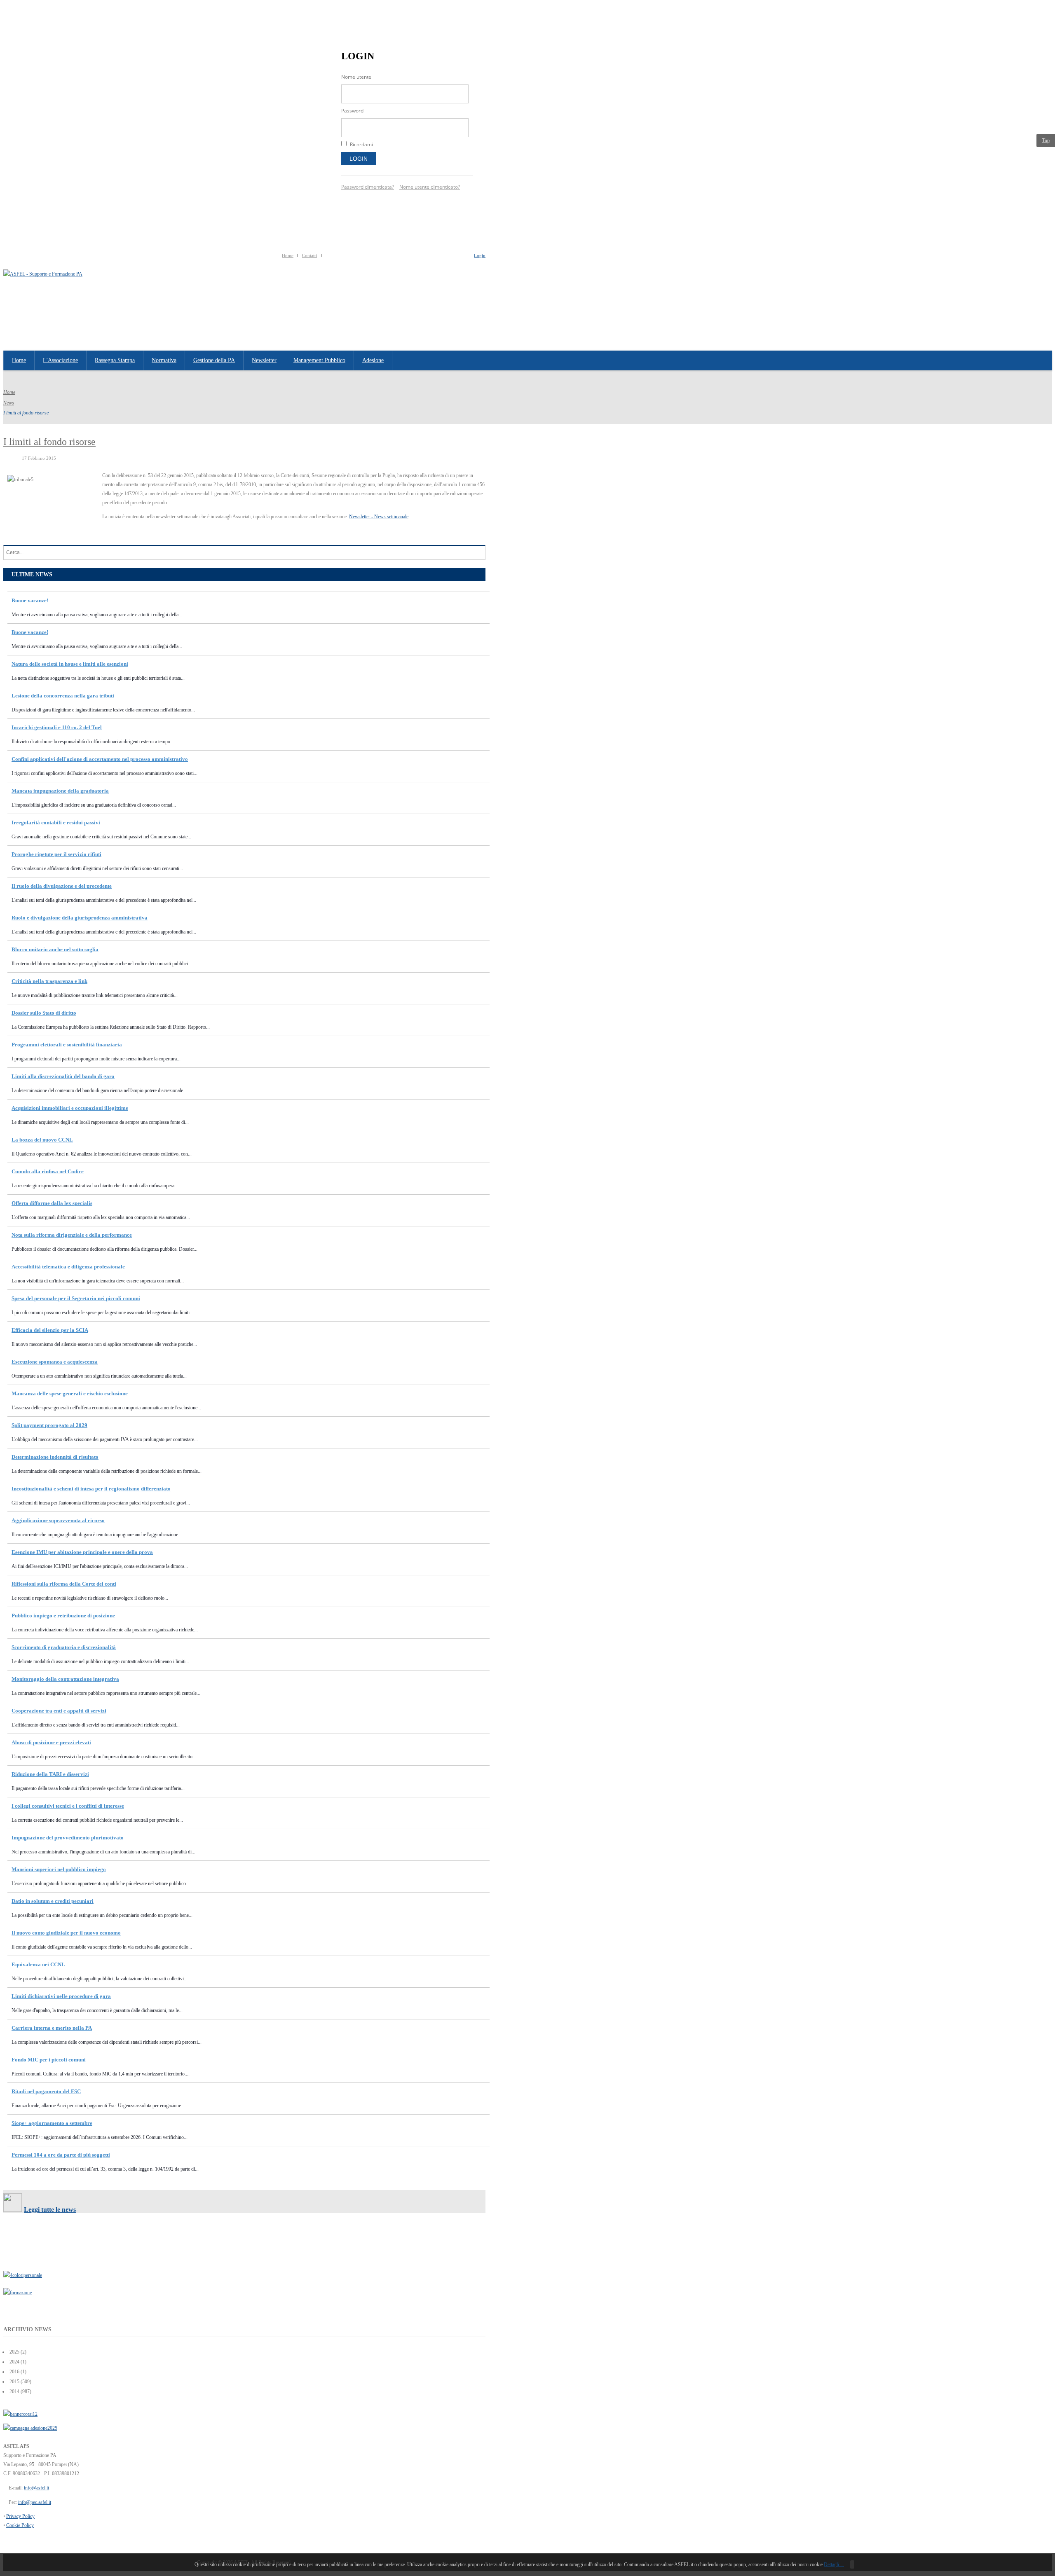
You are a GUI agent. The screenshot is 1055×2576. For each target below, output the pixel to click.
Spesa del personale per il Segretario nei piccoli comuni (76, 1298)
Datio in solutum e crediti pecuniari (53, 1901)
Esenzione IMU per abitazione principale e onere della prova (82, 1552)
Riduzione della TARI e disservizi (50, 1774)
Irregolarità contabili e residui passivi (56, 822)
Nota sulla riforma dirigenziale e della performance (72, 1235)
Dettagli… (834, 2564)
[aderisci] (30, 2428)
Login (359, 159)
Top (1046, 140)
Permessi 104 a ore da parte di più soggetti (61, 2155)
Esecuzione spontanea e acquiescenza (55, 1362)
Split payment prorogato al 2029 (49, 1425)
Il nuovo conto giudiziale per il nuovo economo (66, 1933)
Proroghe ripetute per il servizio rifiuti (56, 854)
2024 (14, 2362)
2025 (14, 2352)
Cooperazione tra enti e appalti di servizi (59, 1711)
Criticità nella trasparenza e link (49, 981)
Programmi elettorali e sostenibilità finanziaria (67, 1045)
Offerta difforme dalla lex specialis (52, 1203)
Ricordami (361, 144)
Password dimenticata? (368, 187)
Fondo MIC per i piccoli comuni (49, 2060)
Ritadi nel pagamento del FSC (46, 2091)
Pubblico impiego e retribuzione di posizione (63, 1616)
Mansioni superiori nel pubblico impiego (59, 1869)
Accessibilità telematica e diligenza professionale (68, 1267)
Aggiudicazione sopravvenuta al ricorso (58, 1520)
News (9, 403)
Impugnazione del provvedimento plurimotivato (68, 1838)
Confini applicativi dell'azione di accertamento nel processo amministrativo (100, 759)
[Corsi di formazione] (20, 2414)
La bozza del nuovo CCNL (42, 1140)
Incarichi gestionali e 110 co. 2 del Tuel (57, 727)
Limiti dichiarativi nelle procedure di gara (61, 1996)
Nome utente (356, 77)
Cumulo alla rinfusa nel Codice (48, 1171)
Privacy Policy (20, 2516)
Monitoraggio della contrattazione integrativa (65, 1679)
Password (352, 111)
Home (288, 255)
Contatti (309, 255)
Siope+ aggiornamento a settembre (52, 2123)
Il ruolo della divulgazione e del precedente (62, 886)
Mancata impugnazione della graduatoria (60, 791)
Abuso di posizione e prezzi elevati (51, 1742)
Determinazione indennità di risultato (55, 1457)
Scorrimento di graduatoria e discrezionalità (64, 1647)
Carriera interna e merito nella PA (52, 2028)
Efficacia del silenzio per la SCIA (50, 1330)
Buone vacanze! (30, 600)
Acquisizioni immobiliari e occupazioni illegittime (70, 1108)
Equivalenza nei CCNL (38, 1964)
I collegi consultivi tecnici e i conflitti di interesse (68, 1806)
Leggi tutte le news (50, 2210)
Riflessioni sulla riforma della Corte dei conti (64, 1584)
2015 (14, 2382)
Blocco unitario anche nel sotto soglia (55, 949)
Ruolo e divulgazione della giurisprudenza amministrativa (80, 918)
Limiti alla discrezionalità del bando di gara (63, 1076)
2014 (14, 2391)
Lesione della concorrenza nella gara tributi (63, 696)
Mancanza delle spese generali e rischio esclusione (70, 1393)
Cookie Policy (20, 2525)
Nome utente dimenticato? (430, 187)
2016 (14, 2372)
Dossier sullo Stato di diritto (44, 1013)
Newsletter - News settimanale (379, 517)
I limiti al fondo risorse (49, 442)
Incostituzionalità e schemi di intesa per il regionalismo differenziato (91, 1489)
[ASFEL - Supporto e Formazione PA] (43, 274)
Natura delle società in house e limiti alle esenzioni (70, 664)
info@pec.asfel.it (35, 2502)
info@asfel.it (36, 2488)
